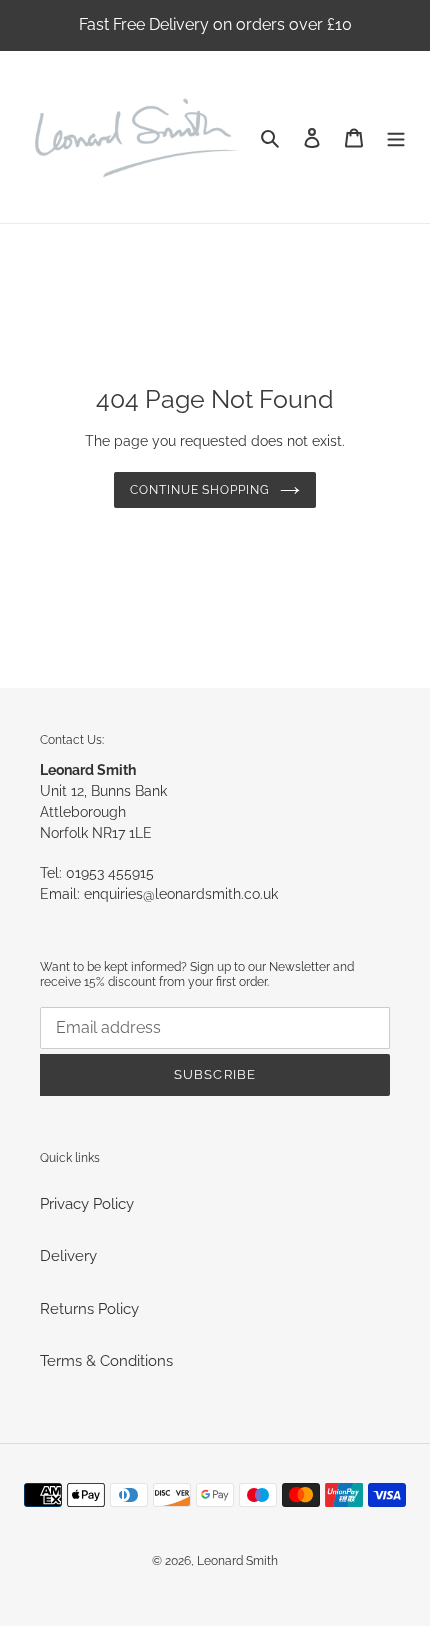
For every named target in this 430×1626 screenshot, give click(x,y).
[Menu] (396, 137)
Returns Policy (89, 1309)
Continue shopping (200, 490)
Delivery (68, 1256)
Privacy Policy (87, 1204)
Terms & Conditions (106, 1361)
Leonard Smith (237, 1561)
